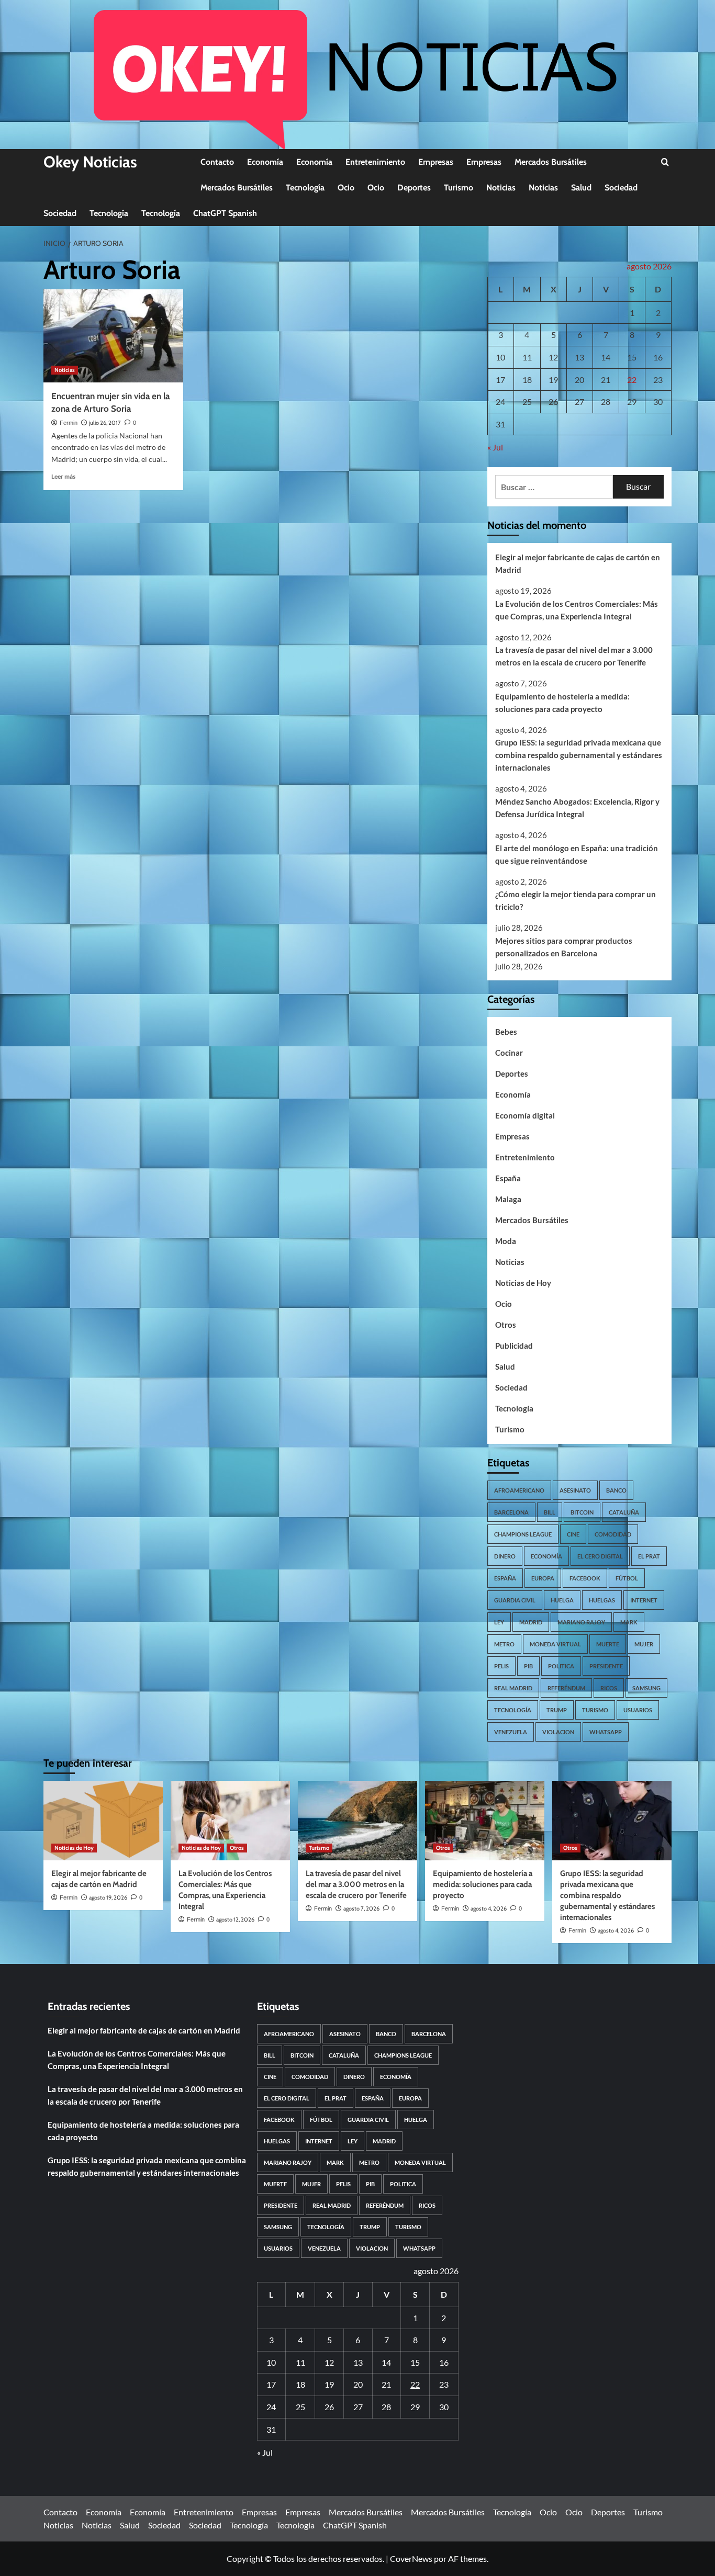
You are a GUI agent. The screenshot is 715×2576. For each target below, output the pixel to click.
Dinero (505, 1556)
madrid (531, 1622)
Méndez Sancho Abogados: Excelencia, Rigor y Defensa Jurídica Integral (577, 808)
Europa (543, 1578)
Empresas (436, 162)
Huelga (562, 1600)
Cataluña (624, 1512)
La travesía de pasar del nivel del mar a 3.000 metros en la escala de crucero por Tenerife (574, 656)
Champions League (523, 1534)
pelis (501, 1666)
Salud (581, 188)
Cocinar (509, 1053)
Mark (629, 1622)
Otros (506, 1325)
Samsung (646, 1688)
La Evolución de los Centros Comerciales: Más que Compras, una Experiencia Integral (577, 610)
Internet (644, 1600)
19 (553, 380)
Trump (557, 1710)
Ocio (346, 188)
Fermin (69, 423)
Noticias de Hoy (523, 1283)
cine (573, 1534)
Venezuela (511, 1732)
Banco (616, 1490)
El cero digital (600, 1556)
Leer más (63, 476)
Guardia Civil (515, 1600)
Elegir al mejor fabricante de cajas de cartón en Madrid (578, 563)
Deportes (414, 188)
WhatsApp (606, 1732)
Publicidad (514, 1346)
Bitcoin (582, 1512)
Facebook (585, 1578)
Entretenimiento (375, 162)
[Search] (665, 162)
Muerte (608, 1644)
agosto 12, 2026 (235, 1919)
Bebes (506, 1032)
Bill (550, 1512)
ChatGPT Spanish (225, 213)
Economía (265, 162)
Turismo (459, 188)
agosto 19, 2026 (108, 1897)
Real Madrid (513, 1688)
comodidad (613, 1534)
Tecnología (305, 188)
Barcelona (511, 1512)
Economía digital (525, 1115)
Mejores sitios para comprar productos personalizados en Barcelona (564, 947)
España (508, 1178)
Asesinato (575, 1490)
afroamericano (519, 1490)
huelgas (602, 1600)
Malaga (508, 1199)
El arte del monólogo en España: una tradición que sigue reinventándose (577, 854)
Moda (506, 1241)
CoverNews (411, 2558)
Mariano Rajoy (581, 1622)
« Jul (495, 447)
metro (504, 1644)
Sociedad (621, 188)
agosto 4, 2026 (489, 1908)
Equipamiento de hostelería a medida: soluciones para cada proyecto (562, 703)
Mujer (644, 1644)
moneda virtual (555, 1644)
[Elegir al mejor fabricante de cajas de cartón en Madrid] (103, 1821)
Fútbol (627, 1578)
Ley (499, 1622)
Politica (561, 1666)
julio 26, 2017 (105, 423)
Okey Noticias (90, 162)
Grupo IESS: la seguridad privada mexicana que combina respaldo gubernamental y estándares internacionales (579, 755)
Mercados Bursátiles (551, 162)
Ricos (609, 1688)
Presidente (606, 1666)
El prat (649, 1556)
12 (553, 357)
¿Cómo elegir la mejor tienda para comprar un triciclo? (576, 900)
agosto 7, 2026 (361, 1908)
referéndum (566, 1688)
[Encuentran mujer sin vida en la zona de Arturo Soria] (113, 336)
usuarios (638, 1710)
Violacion (558, 1732)
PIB (528, 1666)
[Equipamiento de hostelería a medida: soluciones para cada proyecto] (485, 1821)
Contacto (217, 162)
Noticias (501, 188)
